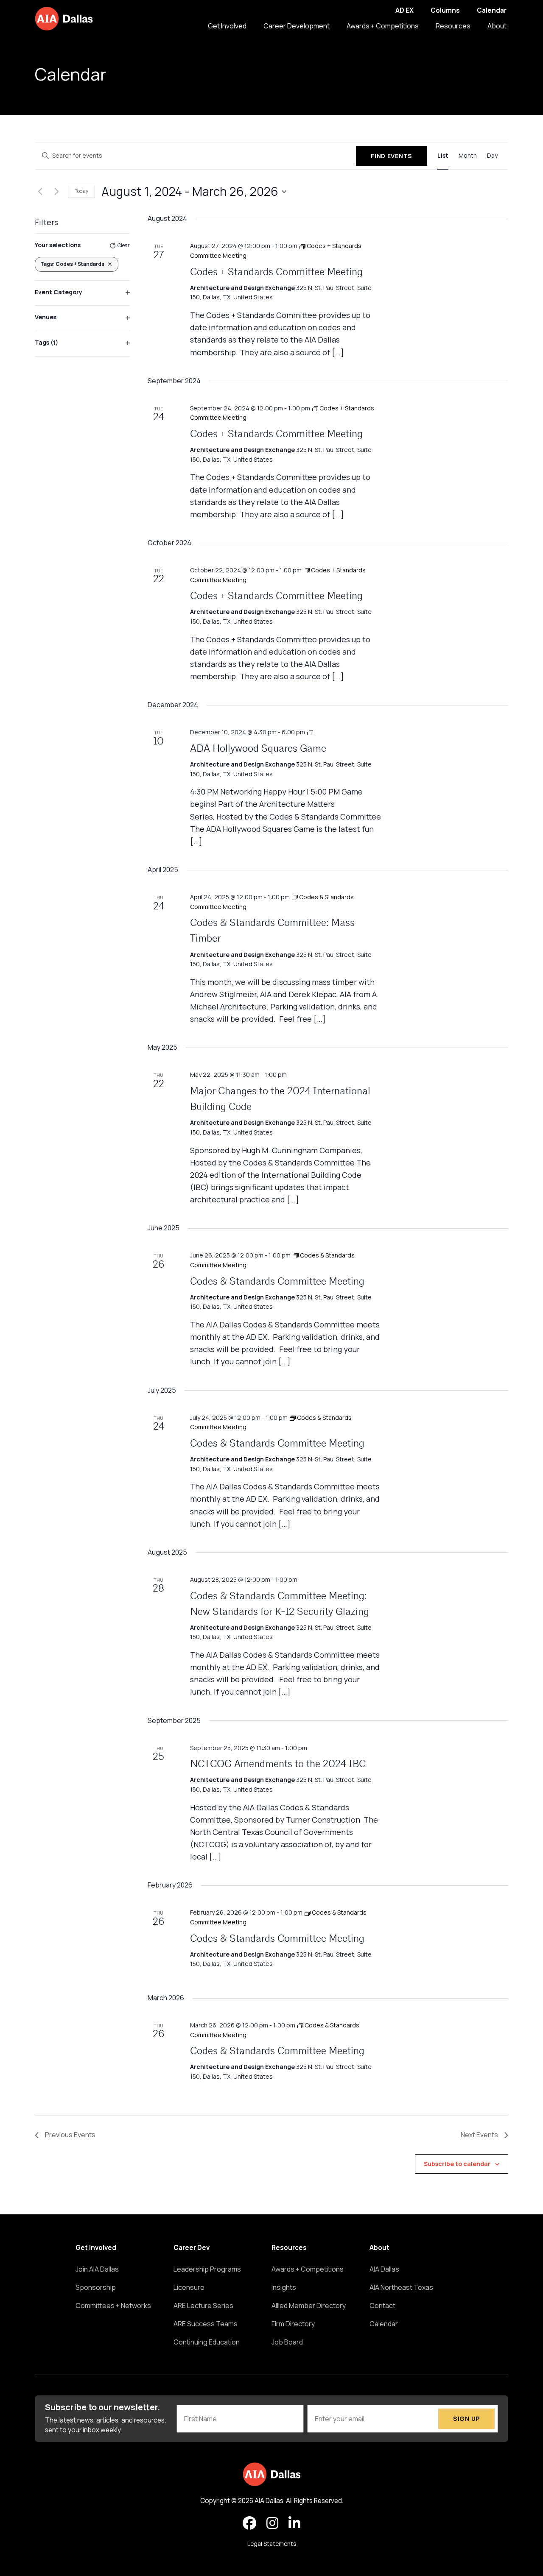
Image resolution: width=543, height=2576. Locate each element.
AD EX (404, 10)
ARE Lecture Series (203, 2306)
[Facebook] (249, 2523)
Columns (445, 10)
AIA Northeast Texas (401, 2287)
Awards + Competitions (383, 26)
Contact (382, 2306)
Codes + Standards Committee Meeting (276, 273)
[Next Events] (56, 192)
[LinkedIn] (294, 2523)
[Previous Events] (40, 192)
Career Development (297, 26)
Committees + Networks (113, 2306)
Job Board (287, 2342)
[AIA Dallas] (64, 19)
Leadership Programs (207, 2269)
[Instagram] (272, 2523)
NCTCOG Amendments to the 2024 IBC (278, 1765)
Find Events (392, 156)
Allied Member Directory (309, 2306)
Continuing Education (207, 2342)
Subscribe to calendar (457, 2164)
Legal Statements (272, 2544)
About (497, 26)
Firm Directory (293, 2324)
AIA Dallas (384, 2269)
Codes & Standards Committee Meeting (277, 1282)
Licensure (189, 2287)
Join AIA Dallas (97, 2269)
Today (81, 191)
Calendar (492, 10)
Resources (453, 26)
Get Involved (227, 26)
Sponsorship (96, 2287)
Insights (284, 2287)
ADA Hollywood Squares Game (258, 749)
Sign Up (466, 2418)
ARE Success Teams (206, 2324)
